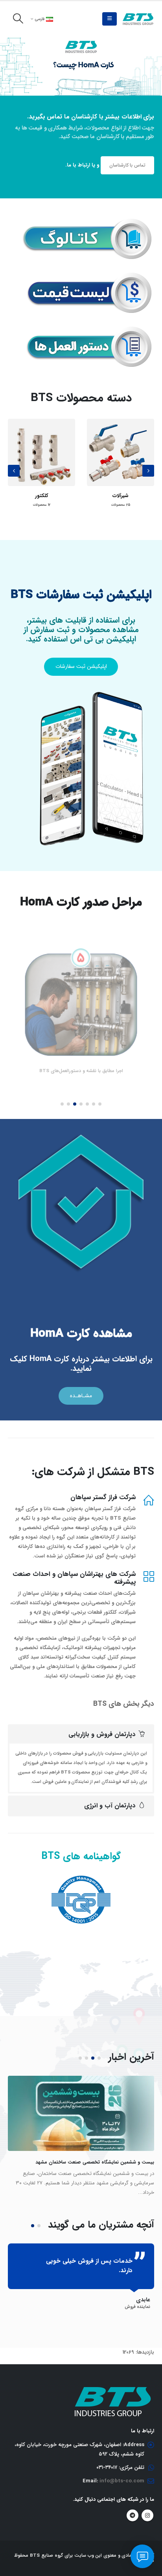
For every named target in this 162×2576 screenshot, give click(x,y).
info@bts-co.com (122, 2472)
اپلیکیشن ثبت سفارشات (81, 667)
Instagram (147, 2506)
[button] (110, 19)
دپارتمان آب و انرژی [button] (110, 1806)
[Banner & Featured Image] (81, 66)
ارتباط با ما (78, 165)
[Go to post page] (81, 2113)
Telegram (133, 2506)
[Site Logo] (138, 19)
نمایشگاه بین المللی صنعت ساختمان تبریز (112, 2162)
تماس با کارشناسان (127, 165)
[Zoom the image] (85, 223)
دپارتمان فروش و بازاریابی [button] (102, 1734)
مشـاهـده (81, 1396)
